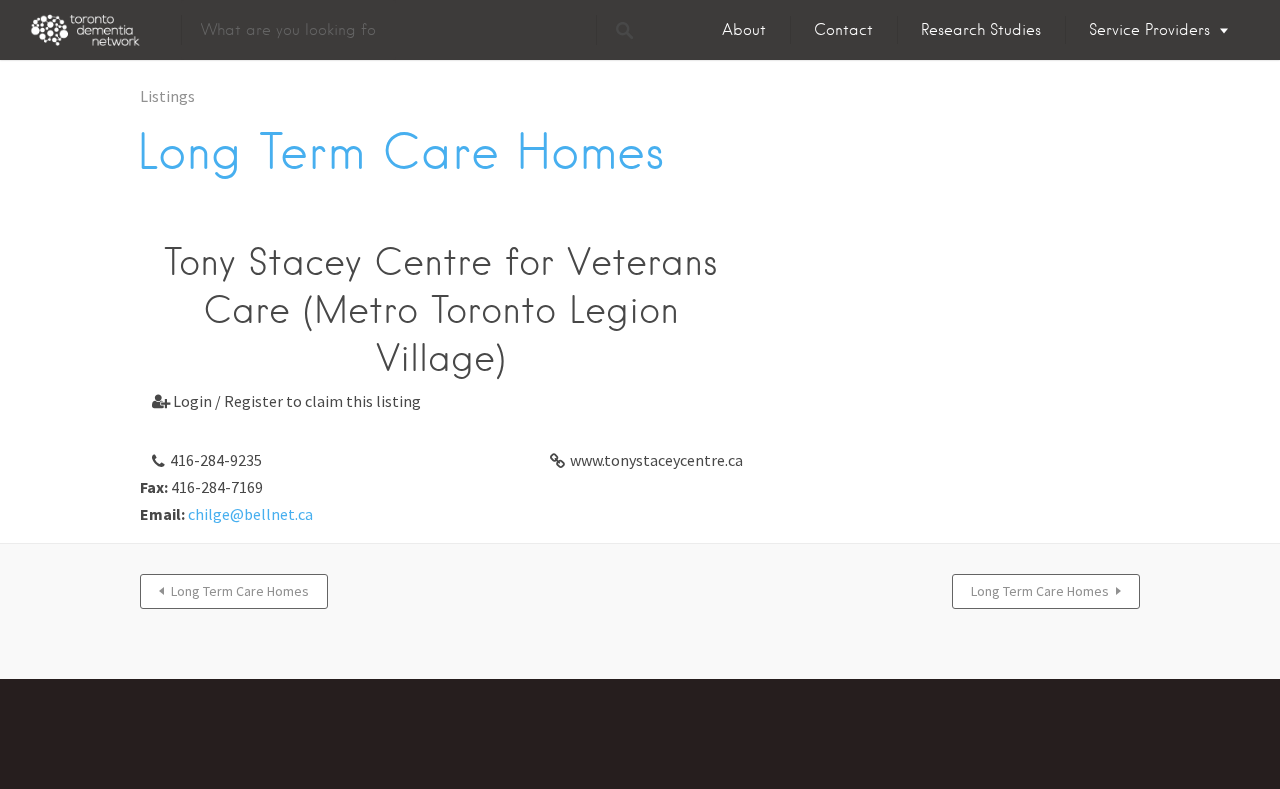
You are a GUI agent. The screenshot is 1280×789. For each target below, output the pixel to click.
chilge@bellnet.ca (250, 514)
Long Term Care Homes (240, 591)
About (744, 30)
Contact (843, 30)
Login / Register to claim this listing (286, 401)
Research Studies (981, 30)
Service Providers (1149, 30)
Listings (167, 96)
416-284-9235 (216, 460)
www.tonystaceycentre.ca (656, 460)
